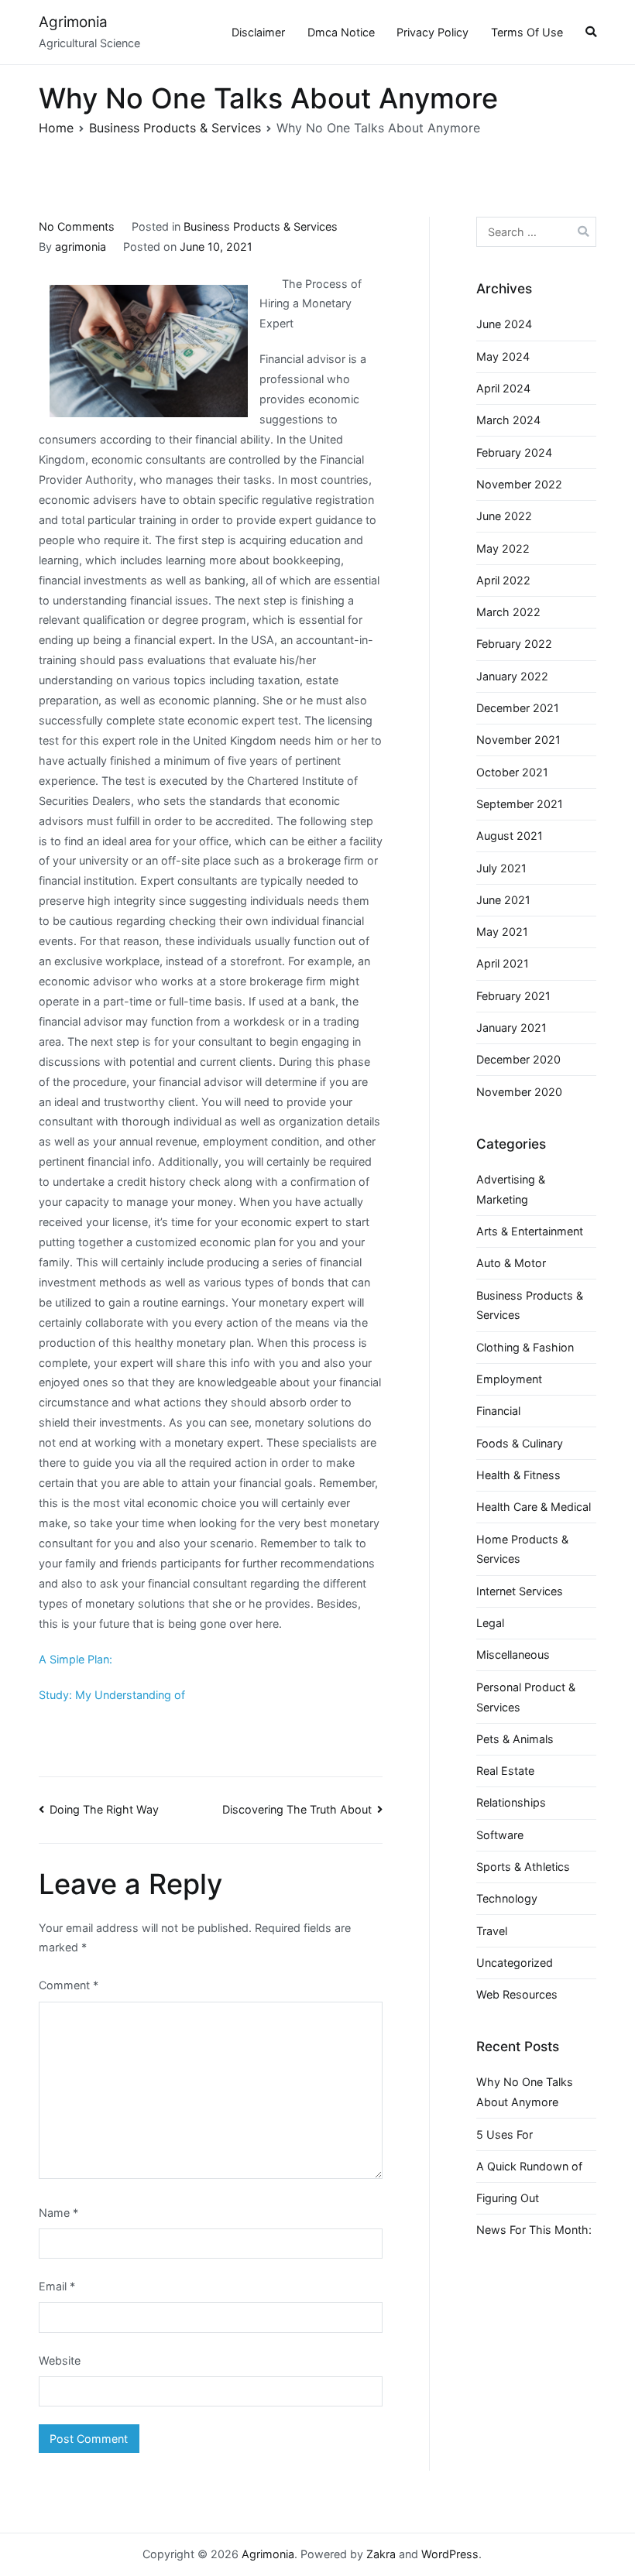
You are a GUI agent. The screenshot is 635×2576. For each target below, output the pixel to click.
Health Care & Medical (534, 1507)
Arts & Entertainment (530, 1231)
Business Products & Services (261, 226)
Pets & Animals (515, 1739)
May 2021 (502, 932)
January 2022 (512, 676)
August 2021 (510, 836)
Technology (507, 1898)
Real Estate (505, 1771)
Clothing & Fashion (525, 1347)
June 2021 (503, 900)
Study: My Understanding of (112, 1695)
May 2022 (503, 548)
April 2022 (503, 580)
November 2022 (519, 484)
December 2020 (518, 1059)
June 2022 (504, 516)
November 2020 (519, 1092)
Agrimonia (73, 22)
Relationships (511, 1802)
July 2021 (501, 868)
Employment (509, 1379)
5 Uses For (505, 2134)
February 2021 (513, 996)
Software (500, 1835)
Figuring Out (508, 2198)
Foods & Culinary (520, 1443)
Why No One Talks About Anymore (525, 2092)
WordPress (450, 2554)
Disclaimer (258, 32)
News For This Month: (534, 2230)
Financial (498, 1411)
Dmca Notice (341, 32)
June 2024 (504, 324)
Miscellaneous (513, 1655)
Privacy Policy (432, 32)
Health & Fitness (518, 1475)
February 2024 (514, 452)
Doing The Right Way (104, 1809)
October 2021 (512, 772)
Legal (490, 1623)
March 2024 (508, 420)
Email (57, 2286)
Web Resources (517, 1994)
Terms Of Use (527, 32)
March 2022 (508, 612)
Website (60, 2360)
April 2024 (503, 388)
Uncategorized (515, 1963)
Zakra (381, 2554)
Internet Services (520, 1591)
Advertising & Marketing (511, 1189)
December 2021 (518, 708)
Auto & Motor (511, 1263)
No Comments (77, 226)
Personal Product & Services (526, 1697)
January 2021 (511, 1028)
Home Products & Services (522, 1549)
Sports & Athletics (523, 1867)
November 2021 (518, 740)
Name (58, 2213)
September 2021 (520, 804)
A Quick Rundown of (529, 2166)
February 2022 (514, 644)
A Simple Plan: (76, 1659)
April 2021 (503, 963)
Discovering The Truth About (297, 1809)
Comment (69, 1985)
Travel (492, 1931)
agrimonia (81, 247)
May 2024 (503, 356)
